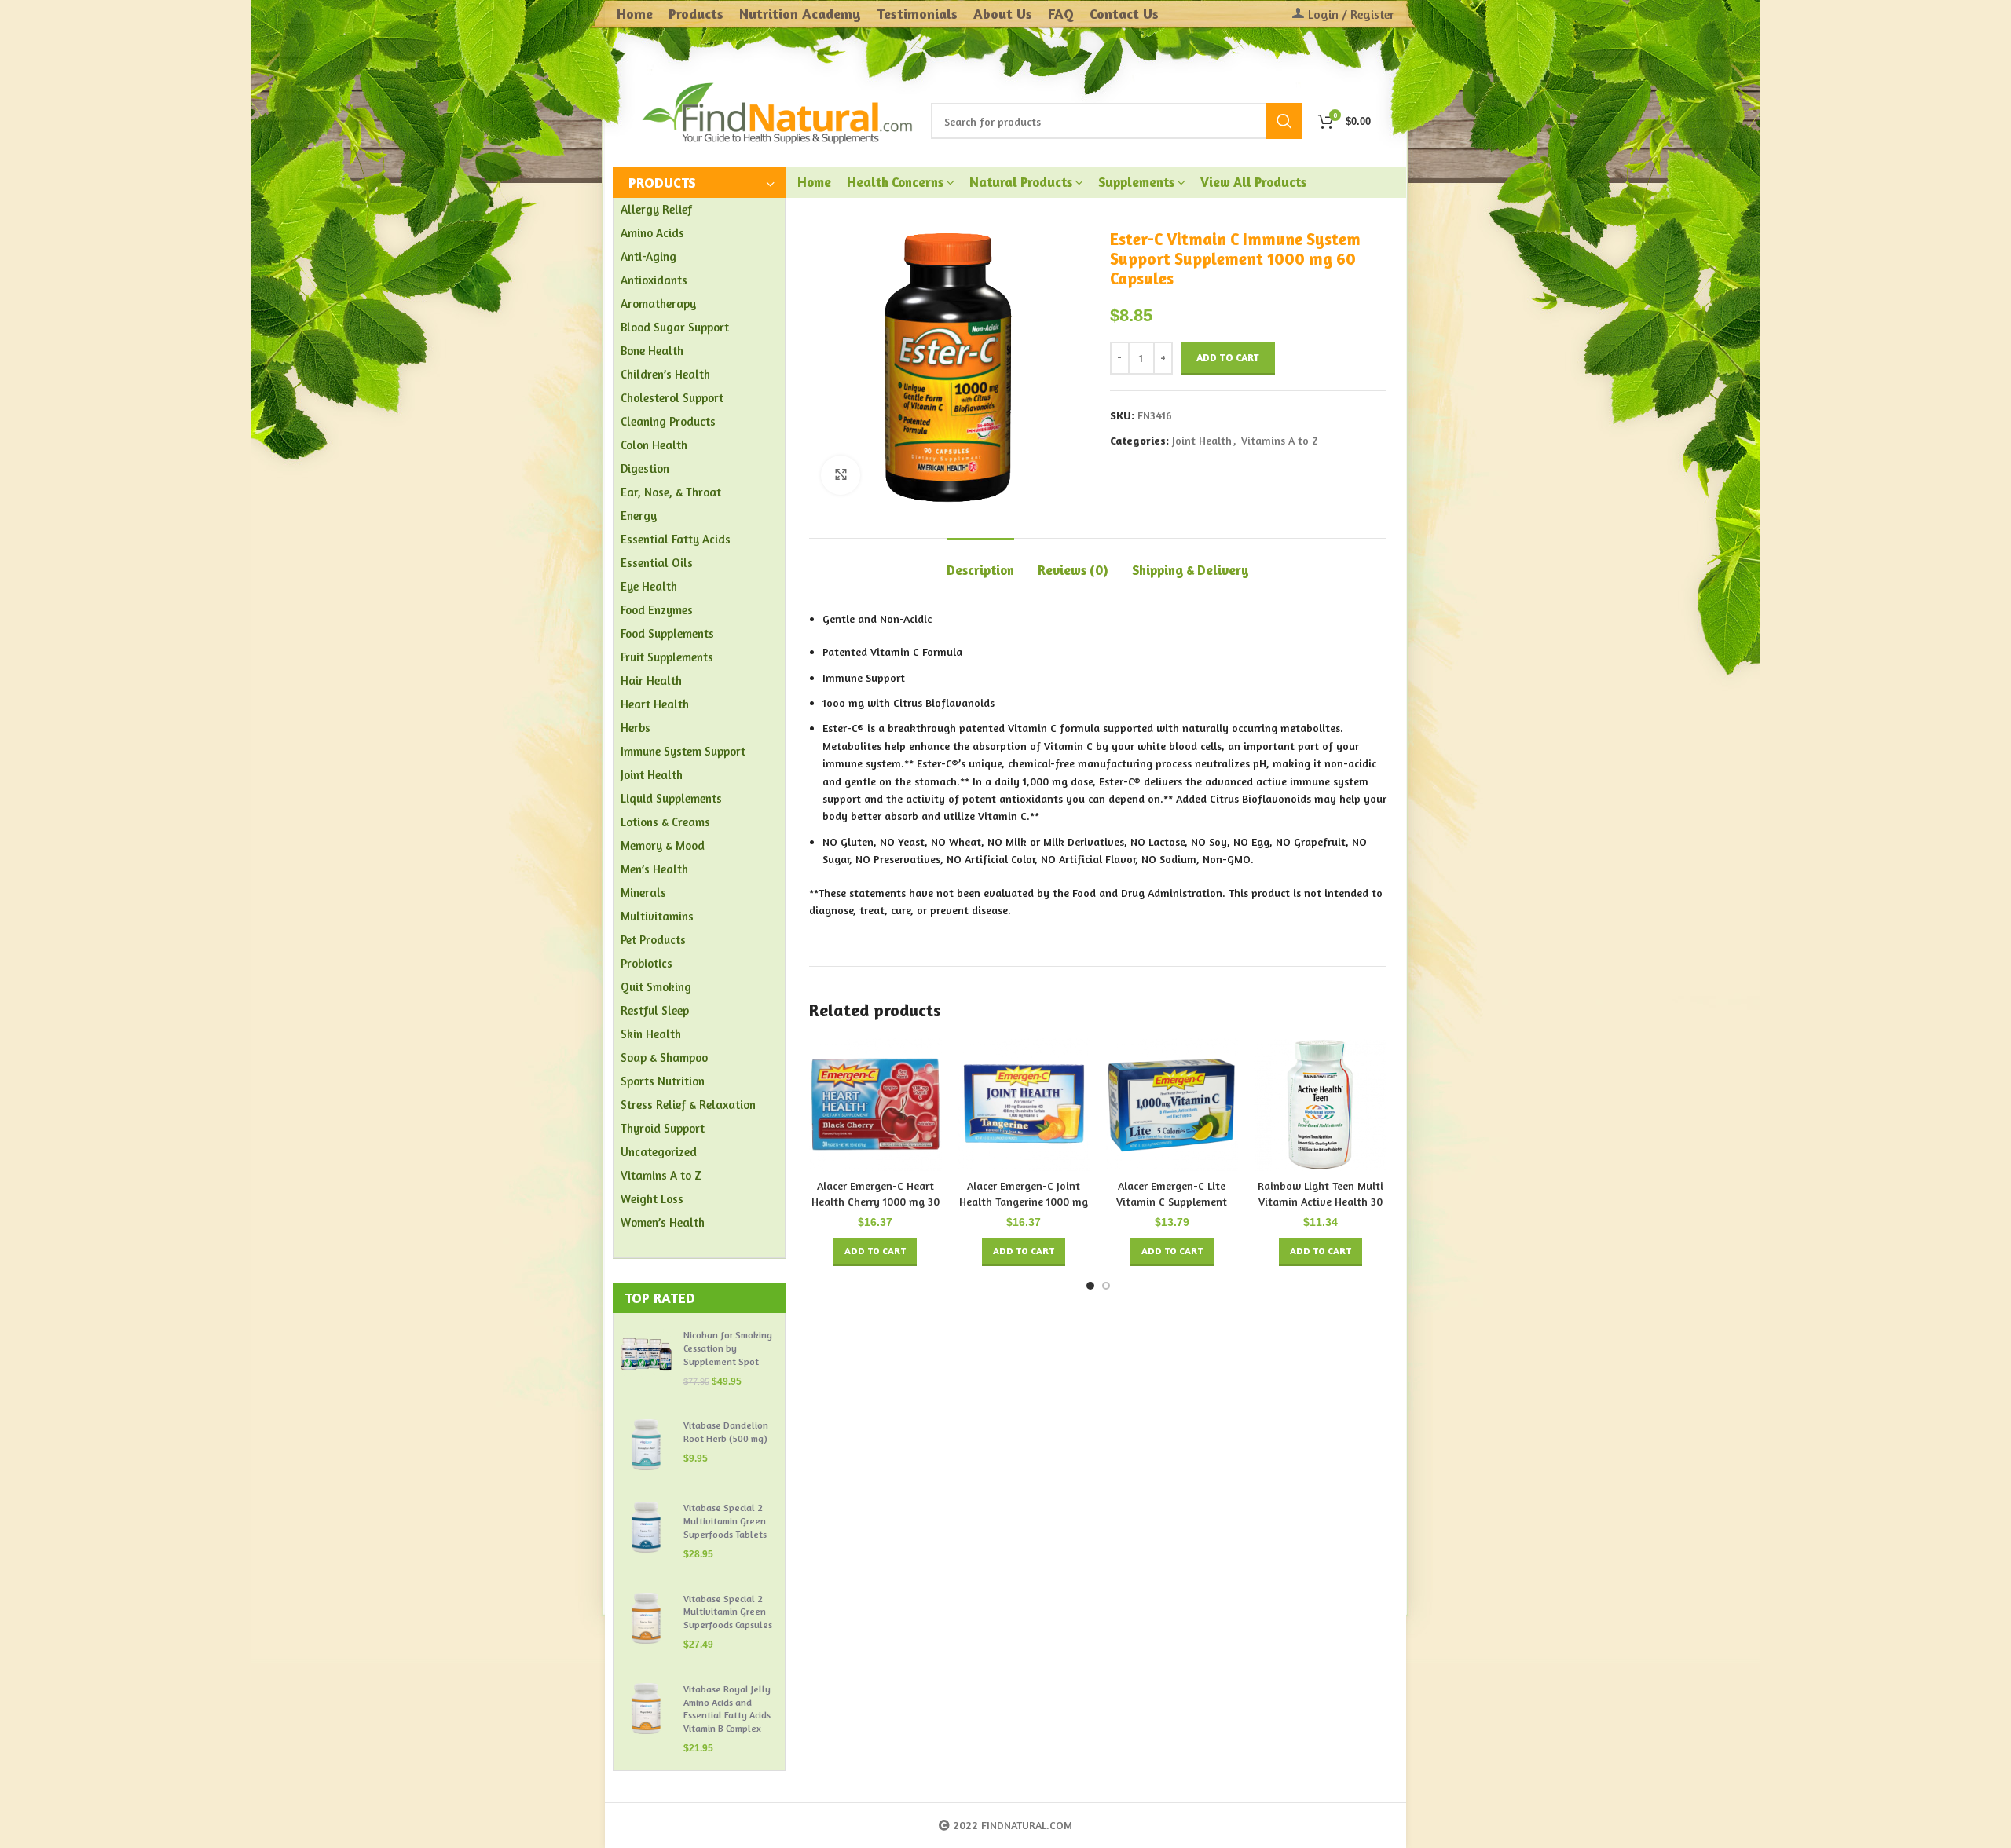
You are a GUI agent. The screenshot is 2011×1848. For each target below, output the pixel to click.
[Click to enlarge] (841, 475)
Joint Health (1202, 440)
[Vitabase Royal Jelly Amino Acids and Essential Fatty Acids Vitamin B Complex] (646, 1719)
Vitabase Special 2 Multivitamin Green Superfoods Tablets (725, 1521)
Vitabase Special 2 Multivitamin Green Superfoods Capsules (728, 1612)
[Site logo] (778, 111)
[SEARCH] (1284, 121)
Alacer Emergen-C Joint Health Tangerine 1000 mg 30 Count (1024, 1201)
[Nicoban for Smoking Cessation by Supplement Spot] (646, 1358)
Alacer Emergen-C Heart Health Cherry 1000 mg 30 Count (875, 1201)
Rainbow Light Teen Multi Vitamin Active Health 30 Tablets (1321, 1201)
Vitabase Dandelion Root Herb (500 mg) (726, 1432)
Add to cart (1228, 357)
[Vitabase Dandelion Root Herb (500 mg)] (646, 1445)
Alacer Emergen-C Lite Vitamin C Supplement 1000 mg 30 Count (1172, 1201)
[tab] (980, 562)
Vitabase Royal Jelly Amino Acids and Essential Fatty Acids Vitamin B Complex (727, 1709)
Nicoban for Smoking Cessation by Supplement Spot (728, 1348)
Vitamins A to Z (1280, 440)
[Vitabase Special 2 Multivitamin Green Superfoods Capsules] (646, 1622)
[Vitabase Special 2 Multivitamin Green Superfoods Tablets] (646, 1531)
